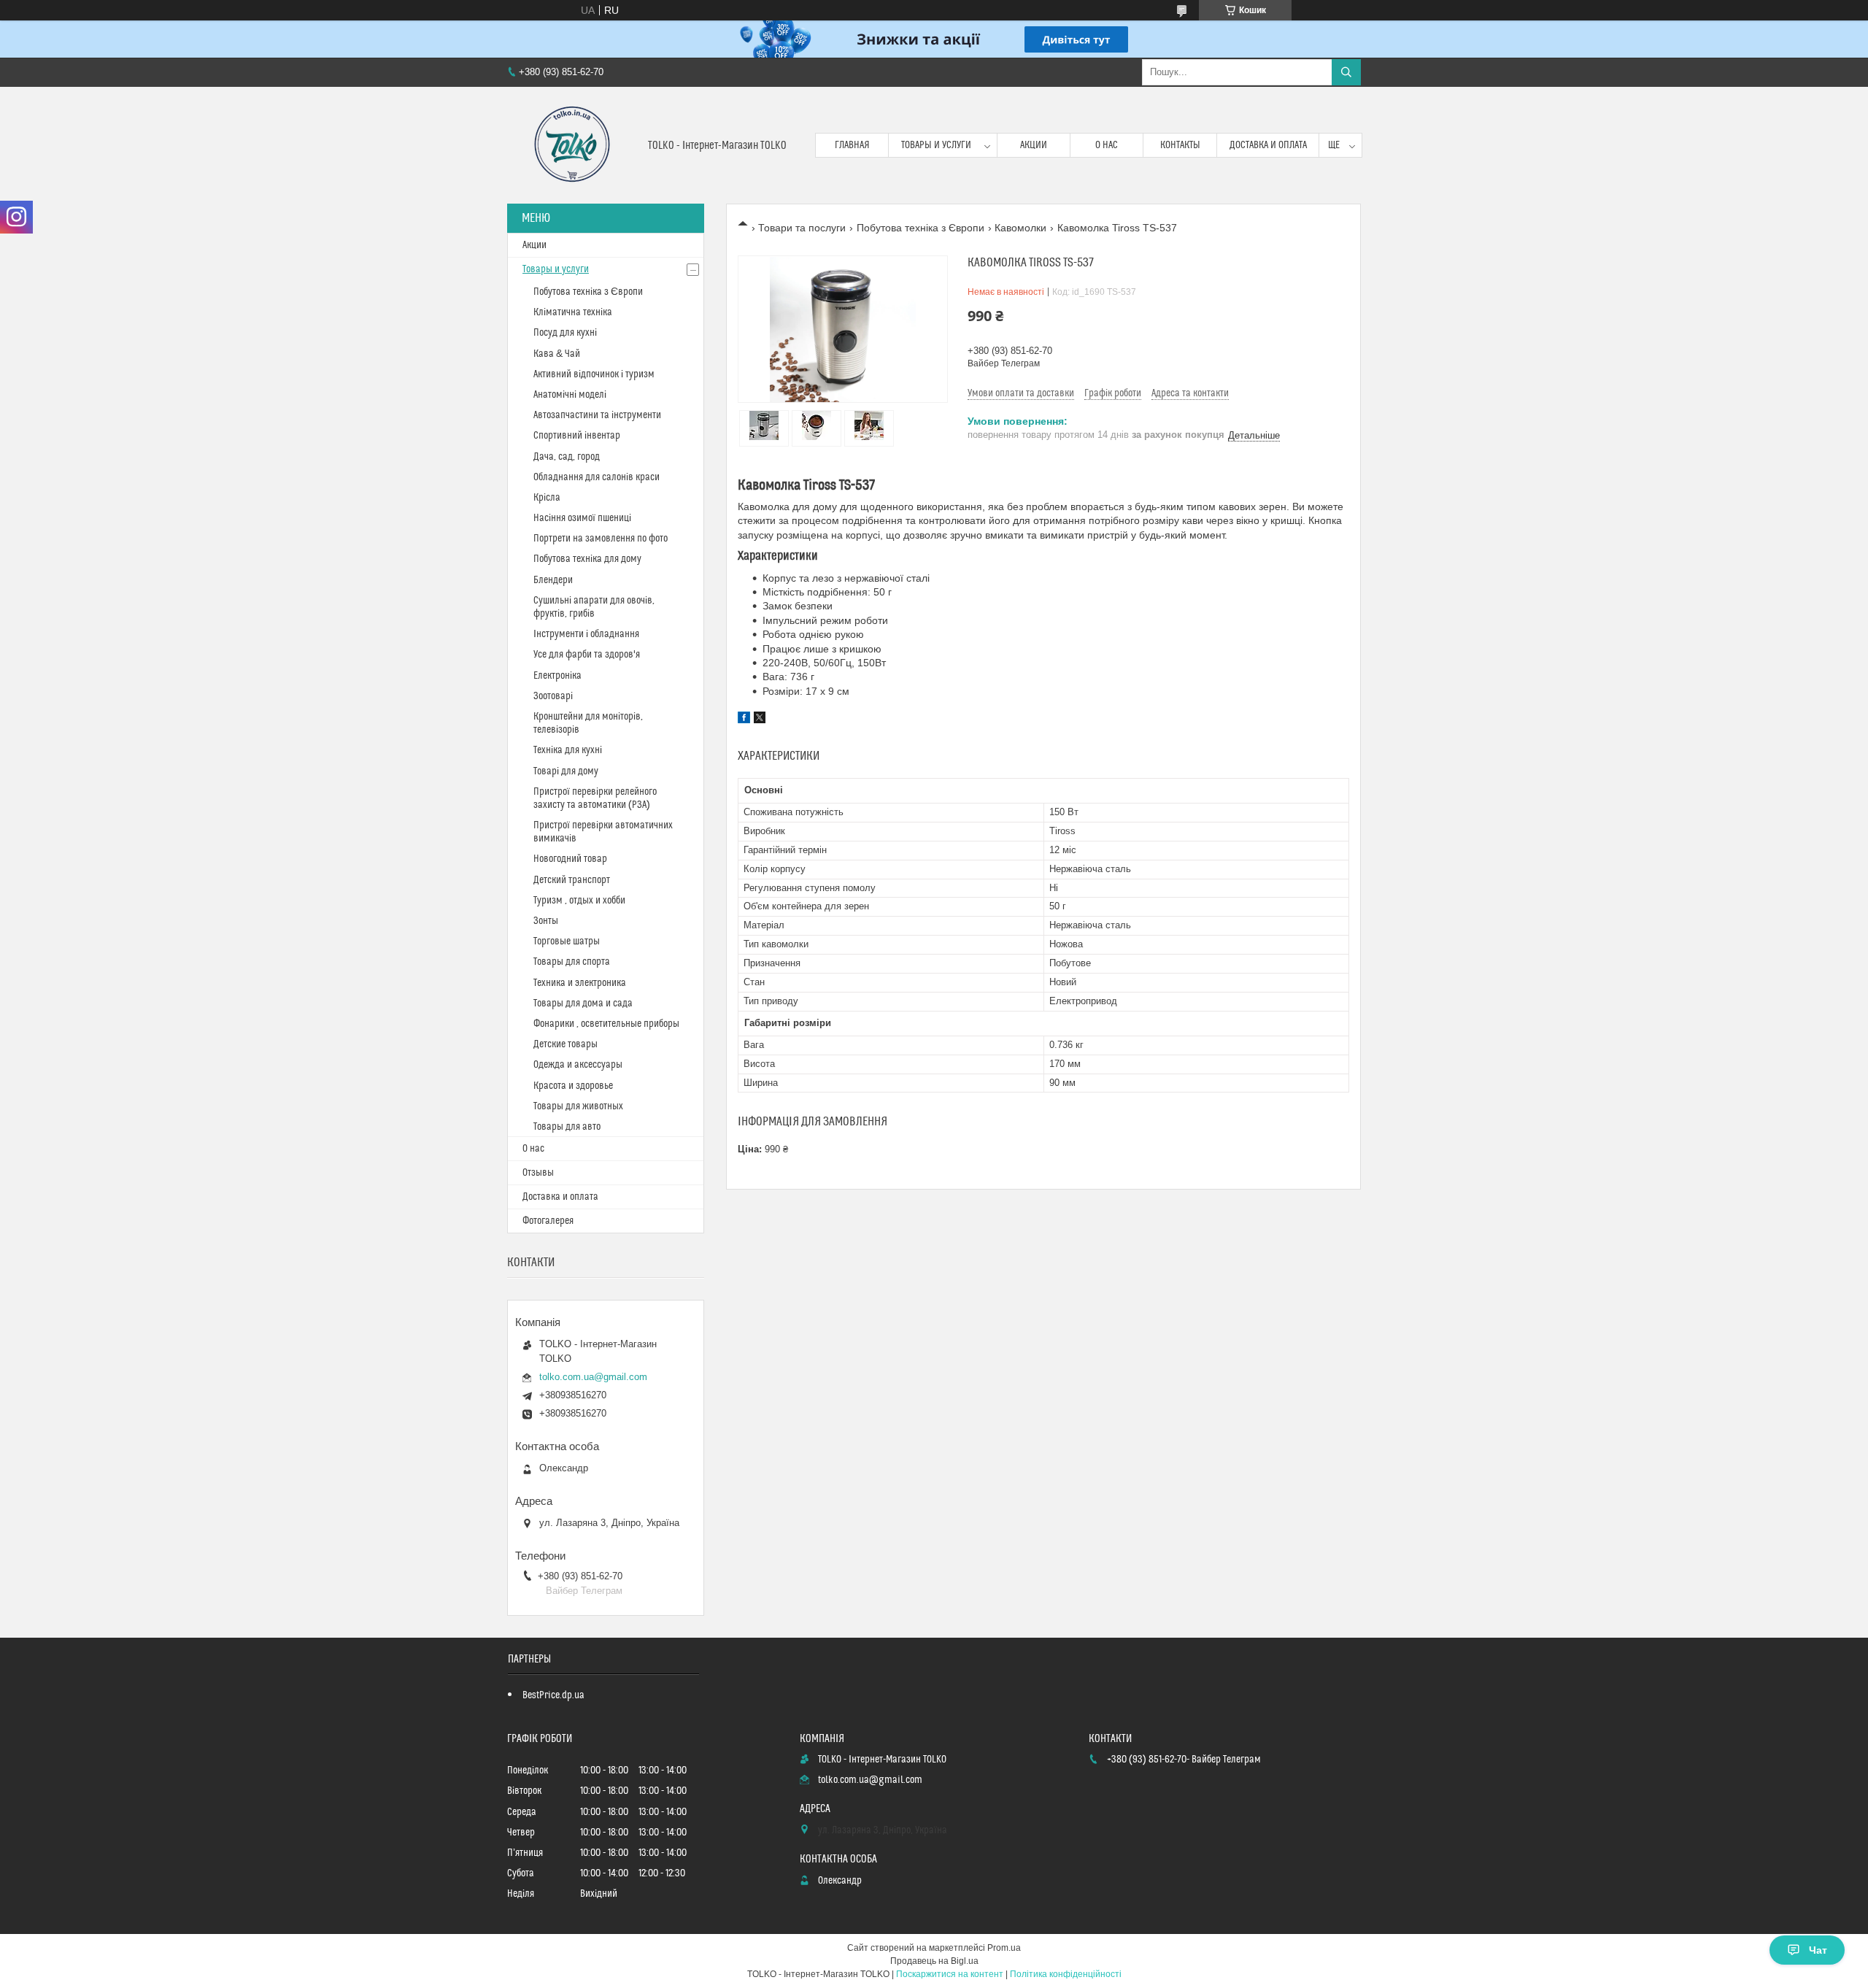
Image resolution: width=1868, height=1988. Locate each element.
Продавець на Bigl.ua (934, 1961)
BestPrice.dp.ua (553, 1695)
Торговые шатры (567, 941)
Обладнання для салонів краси (597, 477)
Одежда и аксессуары (578, 1065)
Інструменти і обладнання (586, 634)
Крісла (547, 498)
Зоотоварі (553, 696)
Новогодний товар (570, 859)
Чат (1818, 1950)
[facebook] (744, 720)
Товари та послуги (802, 228)
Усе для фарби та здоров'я (587, 655)
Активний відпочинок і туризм (594, 374)
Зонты (546, 921)
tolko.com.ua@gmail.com (593, 1377)
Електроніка (557, 676)
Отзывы (538, 1173)
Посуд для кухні (565, 333)
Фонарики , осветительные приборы (606, 1024)
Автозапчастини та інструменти (597, 415)
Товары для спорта (572, 962)
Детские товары (566, 1044)
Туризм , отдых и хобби (579, 901)
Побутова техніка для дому (587, 559)
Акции (1034, 145)
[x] (760, 720)
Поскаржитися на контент (950, 1974)
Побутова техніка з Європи (921, 228)
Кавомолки (1020, 228)
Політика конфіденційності (1066, 1974)
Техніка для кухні (568, 750)
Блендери (553, 580)
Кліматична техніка (573, 312)
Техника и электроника (580, 983)
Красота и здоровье (573, 1086)
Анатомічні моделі (570, 395)
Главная (852, 145)
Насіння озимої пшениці (582, 518)
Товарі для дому (566, 771)
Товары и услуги (936, 145)
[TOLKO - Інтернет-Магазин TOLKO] (572, 145)
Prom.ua (1004, 1948)
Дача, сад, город (567, 457)
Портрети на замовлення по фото (601, 539)
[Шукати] (1346, 72)
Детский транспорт (572, 880)
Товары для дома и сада (583, 1003)
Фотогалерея (548, 1221)
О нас (1107, 145)
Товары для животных (578, 1106)
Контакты (1180, 145)
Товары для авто (567, 1127)
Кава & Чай (557, 354)
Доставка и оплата (1268, 145)
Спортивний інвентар (577, 436)
